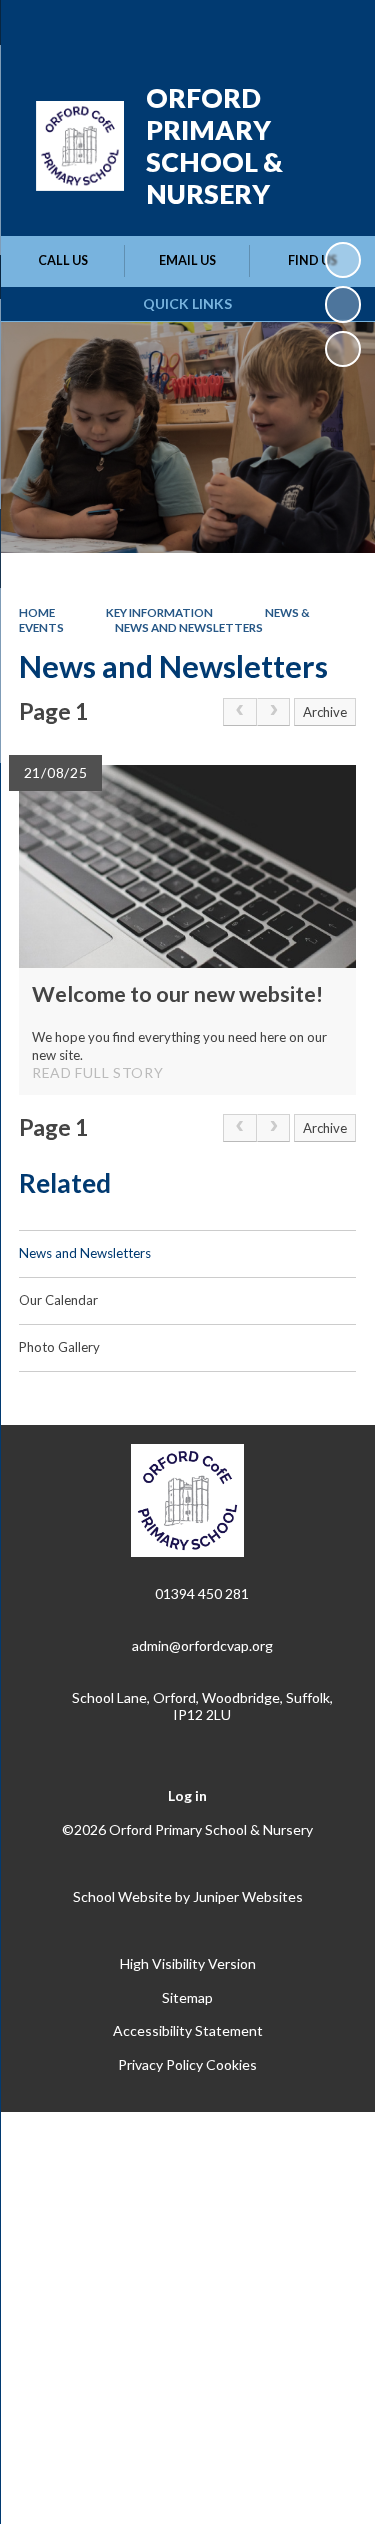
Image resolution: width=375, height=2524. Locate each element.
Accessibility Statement (188, 2030)
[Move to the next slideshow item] (343, 349)
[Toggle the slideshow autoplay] (343, 260)
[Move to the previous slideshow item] (343, 304)
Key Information (159, 612)
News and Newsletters (189, 627)
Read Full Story (98, 1072)
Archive (325, 712)
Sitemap (187, 1997)
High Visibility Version (188, 1963)
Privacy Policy (160, 2064)
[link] (240, 712)
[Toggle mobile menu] (334, 28)
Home (37, 612)
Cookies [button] (231, 2064)
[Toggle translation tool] (232, 28)
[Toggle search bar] (282, 28)
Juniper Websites (248, 1896)
